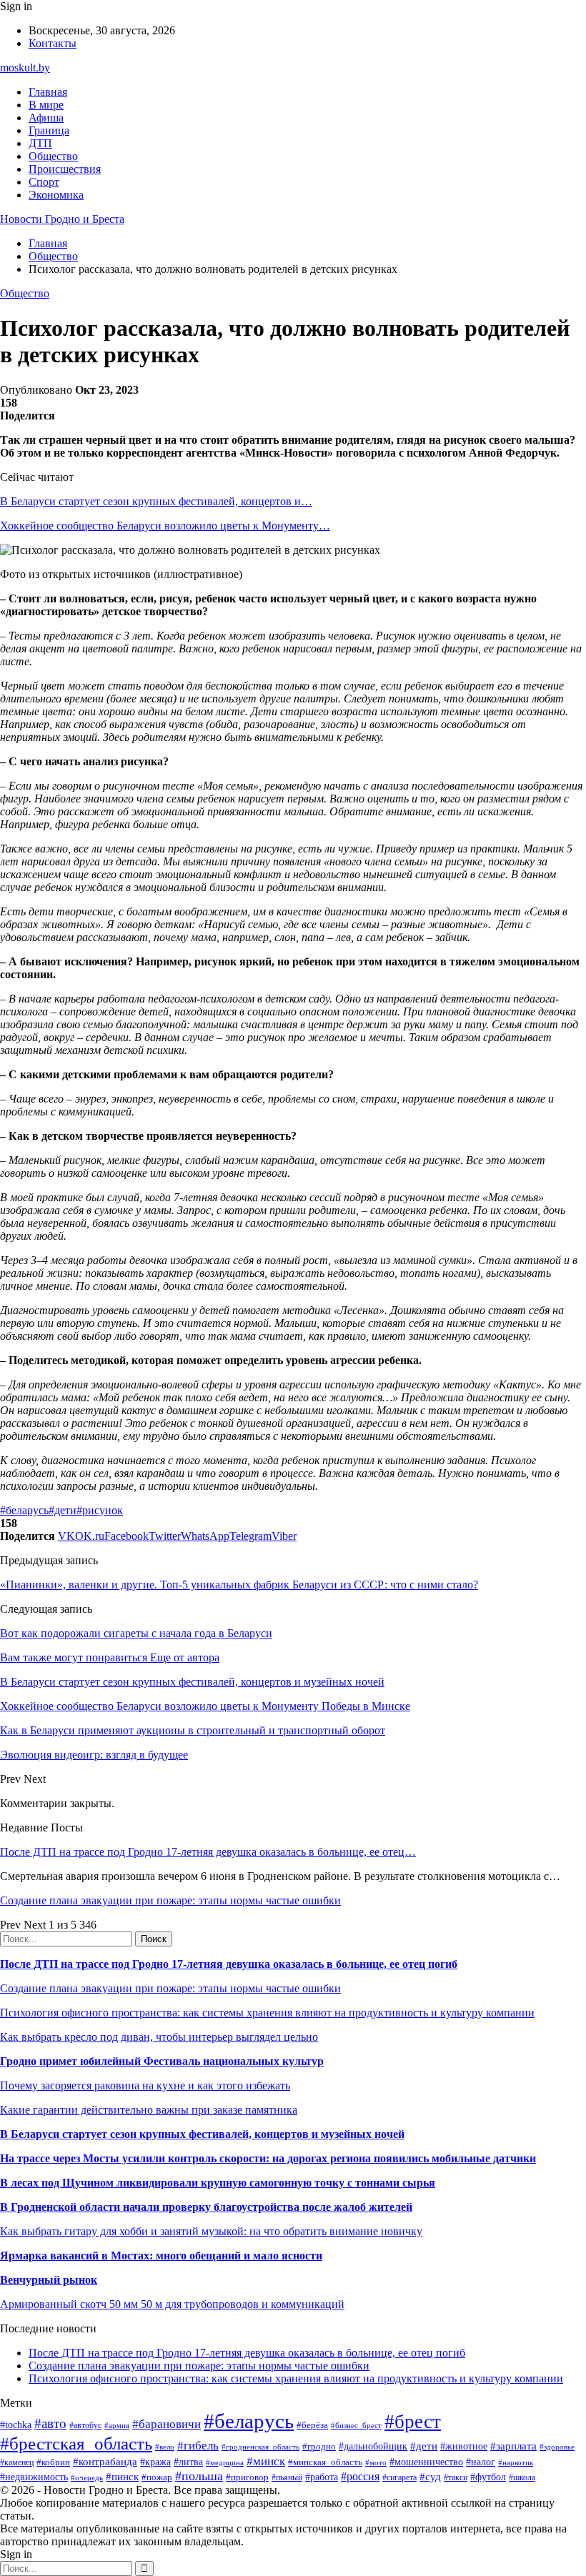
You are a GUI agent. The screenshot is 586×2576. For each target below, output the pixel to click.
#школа (522, 2477)
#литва (188, 2462)
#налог (481, 2462)
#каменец (17, 2463)
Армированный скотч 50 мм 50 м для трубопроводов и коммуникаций (172, 2304)
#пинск (122, 2477)
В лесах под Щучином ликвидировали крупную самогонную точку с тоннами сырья (218, 2183)
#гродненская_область (260, 2447)
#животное (464, 2446)
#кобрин (53, 2462)
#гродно (319, 2447)
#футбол (488, 2477)
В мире (46, 105)
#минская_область (325, 2462)
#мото (376, 2462)
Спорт (44, 182)
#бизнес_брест (356, 2425)
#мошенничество (426, 2462)
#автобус (85, 2426)
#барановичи (167, 2424)
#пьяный (287, 2477)
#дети (63, 1510)
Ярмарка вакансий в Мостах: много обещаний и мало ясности (161, 2256)
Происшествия (65, 169)
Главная (48, 92)
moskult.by (25, 68)
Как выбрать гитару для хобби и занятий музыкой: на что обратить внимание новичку (211, 2231)
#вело (165, 2447)
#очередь (87, 2477)
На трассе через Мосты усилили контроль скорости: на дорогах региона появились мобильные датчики (268, 2158)
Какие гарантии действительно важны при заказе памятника (149, 2110)
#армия (117, 2426)
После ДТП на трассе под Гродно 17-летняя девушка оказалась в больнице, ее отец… (208, 1852)
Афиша (46, 118)
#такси (456, 2478)
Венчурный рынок (49, 2280)
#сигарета (399, 2477)
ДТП (40, 143)
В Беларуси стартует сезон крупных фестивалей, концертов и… (156, 501)
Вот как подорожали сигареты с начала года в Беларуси (136, 1633)
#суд (430, 2477)
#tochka (16, 2425)
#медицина (225, 2462)
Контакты (53, 43)
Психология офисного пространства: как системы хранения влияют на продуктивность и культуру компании (267, 2013)
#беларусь (24, 1510)
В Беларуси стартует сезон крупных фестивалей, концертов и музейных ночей (202, 2134)
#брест (413, 2422)
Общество (53, 156)
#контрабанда (105, 2462)
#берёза (312, 2425)
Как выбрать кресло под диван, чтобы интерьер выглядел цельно (159, 2037)
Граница (49, 130)
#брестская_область (76, 2443)
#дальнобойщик (373, 2446)
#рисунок (100, 1510)
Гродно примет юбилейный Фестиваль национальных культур (162, 2061)
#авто (50, 2423)
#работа (322, 2477)
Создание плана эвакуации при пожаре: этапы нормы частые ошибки (170, 1900)
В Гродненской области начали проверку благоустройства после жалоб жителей (206, 2207)
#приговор (247, 2477)
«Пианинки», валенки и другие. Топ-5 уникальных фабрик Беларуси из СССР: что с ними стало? (239, 1585)
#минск (266, 2461)
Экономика (56, 195)
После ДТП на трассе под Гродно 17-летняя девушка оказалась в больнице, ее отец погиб (229, 1964)
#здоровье (557, 2447)
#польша (199, 2476)
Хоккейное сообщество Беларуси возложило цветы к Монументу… (165, 526)
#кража (155, 2462)
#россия (360, 2476)
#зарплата (513, 2446)
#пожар (157, 2477)
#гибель (198, 2446)
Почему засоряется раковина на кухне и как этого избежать (145, 2085)
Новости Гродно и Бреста (62, 219)
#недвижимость (34, 2477)
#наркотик (516, 2462)
